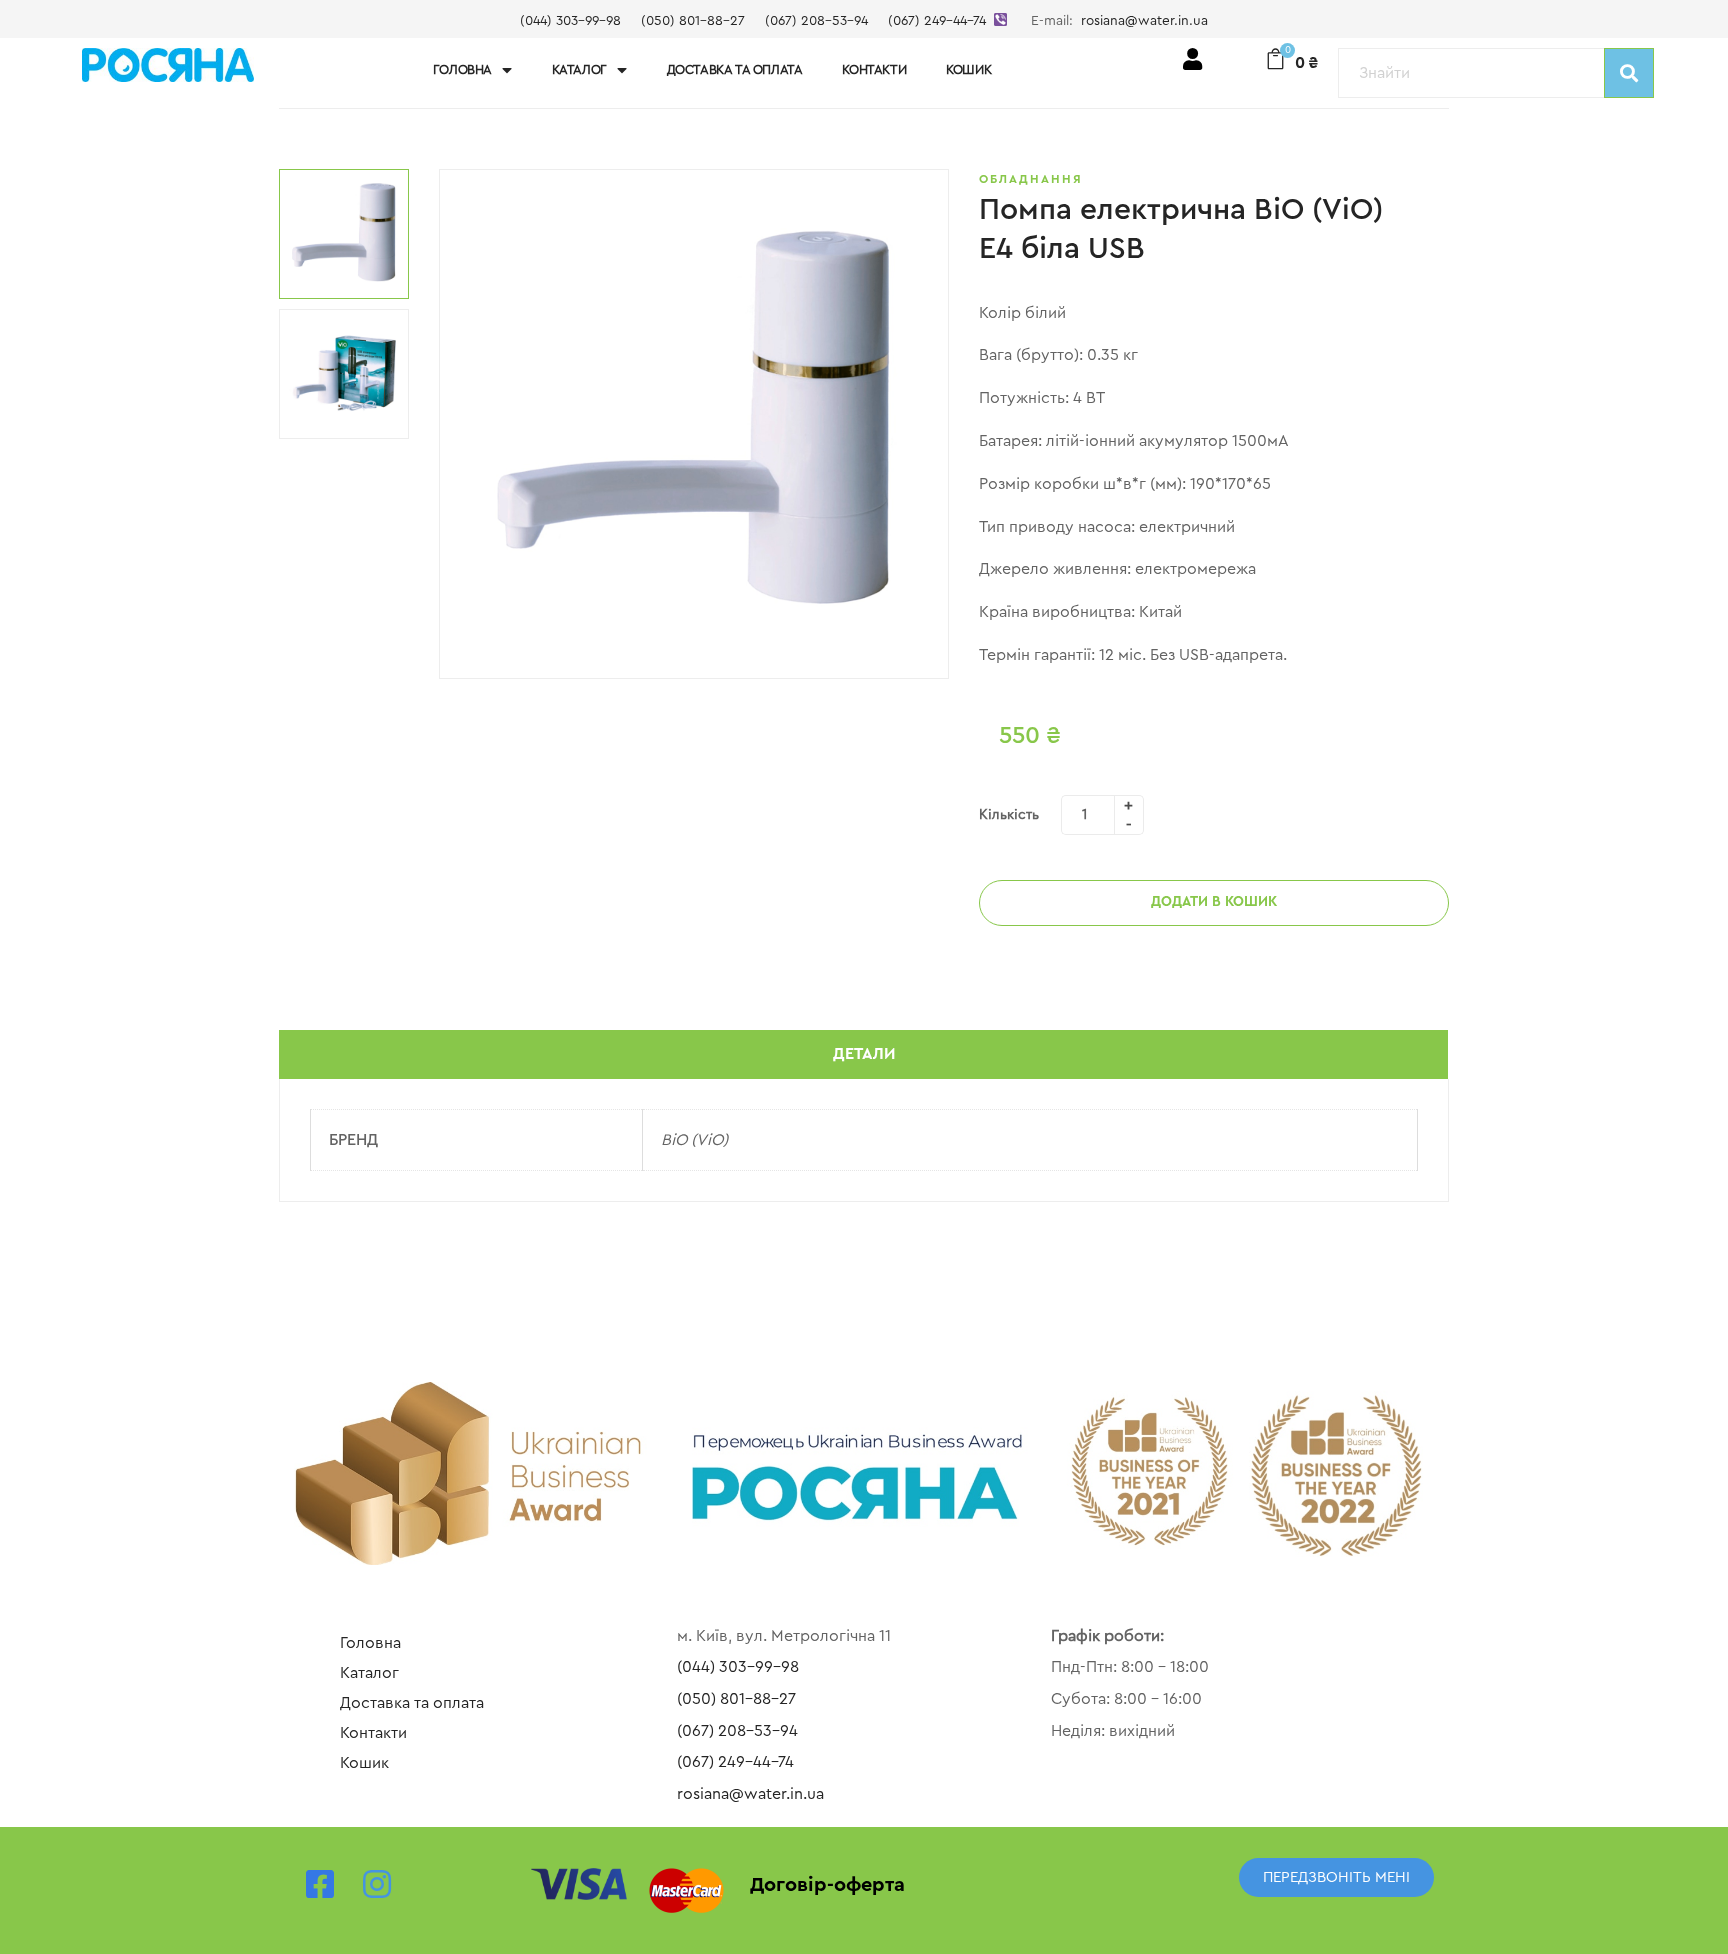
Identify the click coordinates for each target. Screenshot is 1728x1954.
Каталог (579, 69)
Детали (864, 1054)
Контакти (874, 69)
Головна (462, 69)
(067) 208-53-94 (816, 21)
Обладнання (1031, 179)
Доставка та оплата (735, 69)
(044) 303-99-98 (570, 21)
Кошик (968, 69)
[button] (1336, 1877)
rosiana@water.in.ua (1144, 21)
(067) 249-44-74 (937, 21)
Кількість (1009, 815)
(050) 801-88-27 (693, 21)
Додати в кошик (1214, 902)
